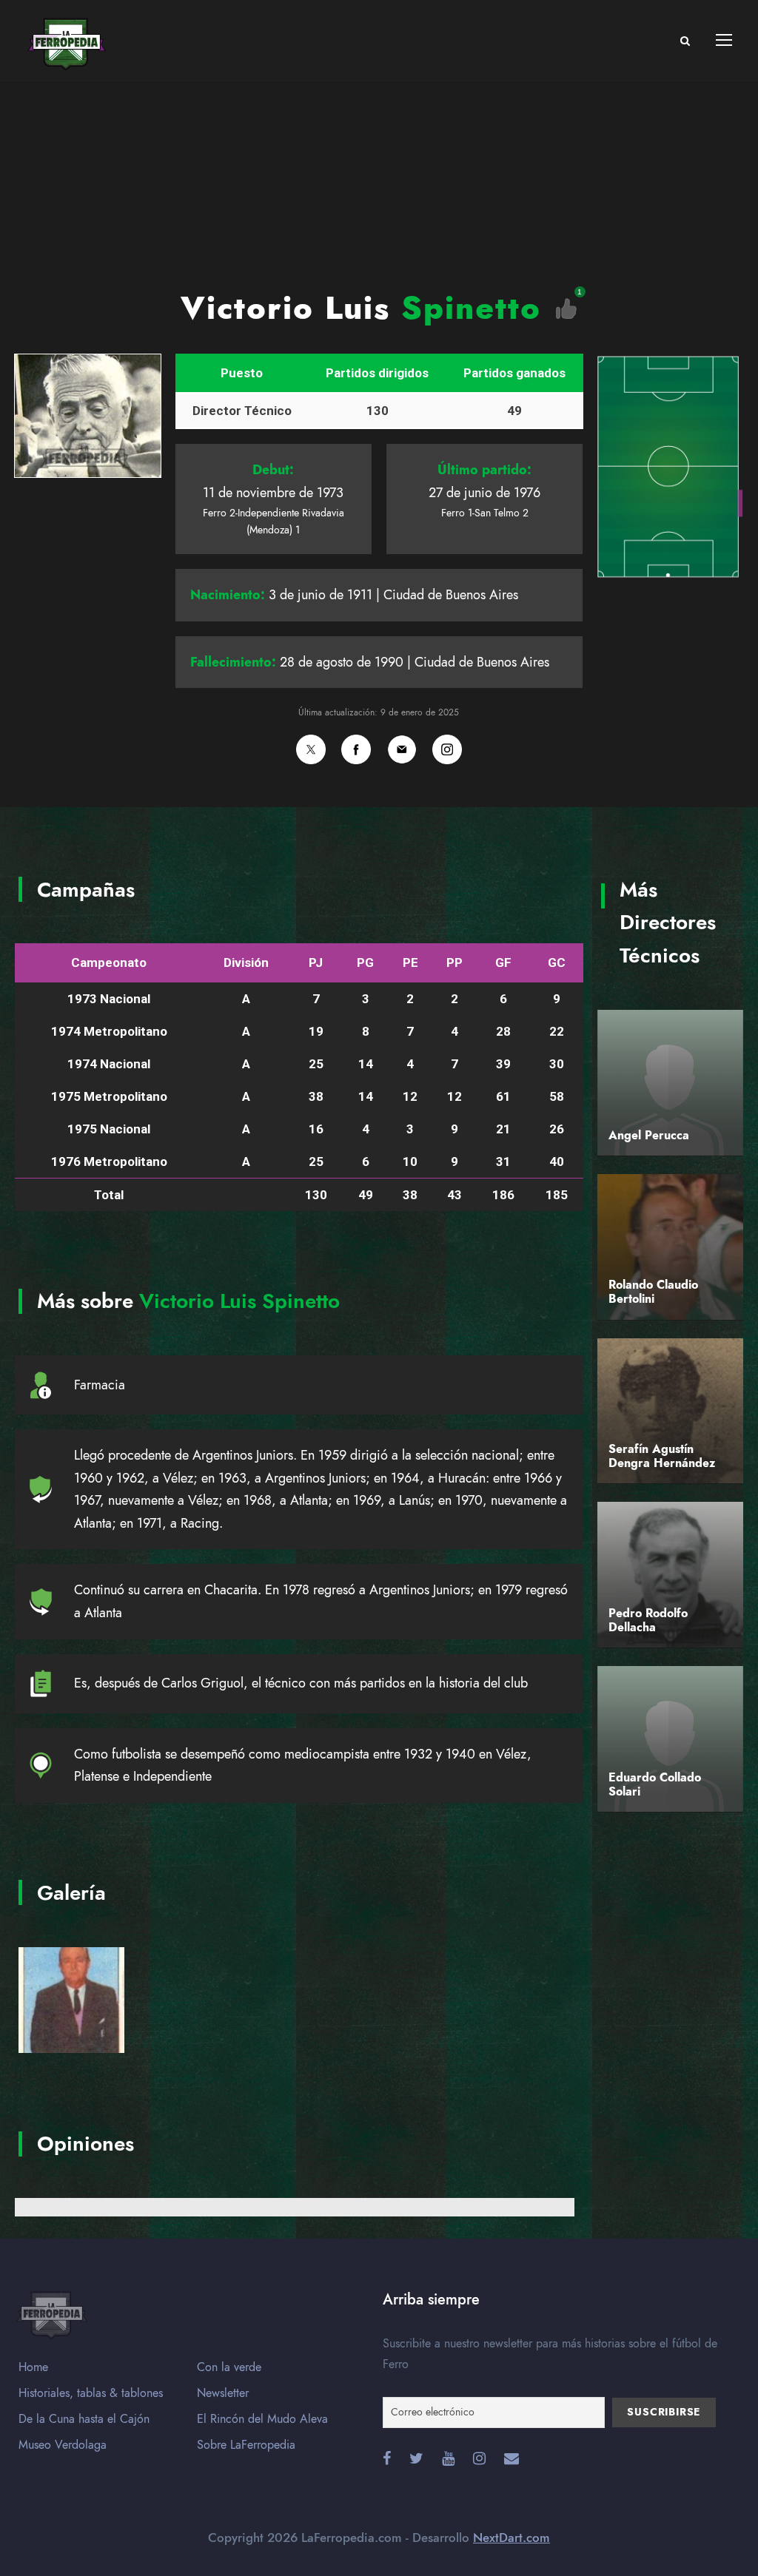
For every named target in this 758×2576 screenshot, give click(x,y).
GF (503, 962)
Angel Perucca (649, 1136)
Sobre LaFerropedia (246, 2445)
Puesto (242, 373)
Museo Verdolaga (63, 2445)
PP (455, 962)
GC (557, 962)
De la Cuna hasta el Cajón (84, 2419)
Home (33, 2367)
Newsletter (223, 2393)
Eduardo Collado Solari (655, 1785)
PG (365, 962)
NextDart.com (512, 2538)
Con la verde (229, 2367)
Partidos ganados (514, 373)
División (246, 962)
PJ (316, 962)
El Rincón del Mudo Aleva (262, 2419)
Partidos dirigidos (377, 373)
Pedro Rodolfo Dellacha (648, 1621)
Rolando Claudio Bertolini (653, 1292)
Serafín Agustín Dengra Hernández (662, 1456)
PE (410, 962)
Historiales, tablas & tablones (91, 2393)
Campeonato (109, 962)
